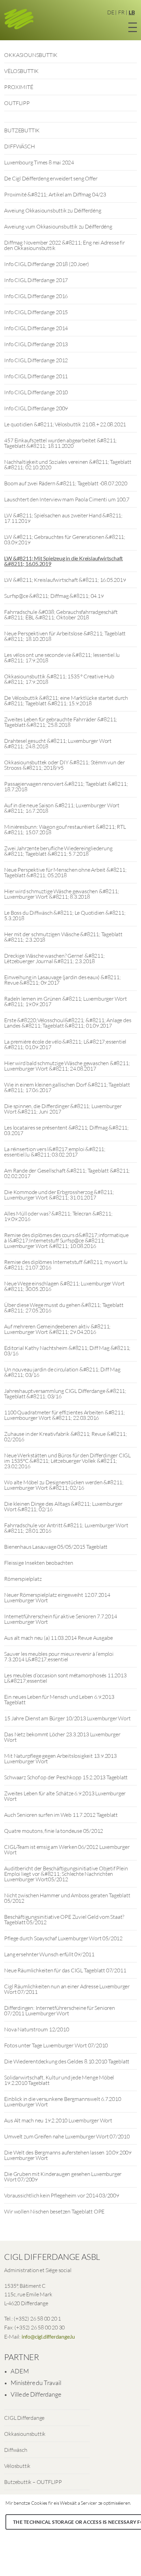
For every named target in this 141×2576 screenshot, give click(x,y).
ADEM (20, 2371)
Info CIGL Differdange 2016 (36, 296)
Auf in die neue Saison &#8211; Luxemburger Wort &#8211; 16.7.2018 (62, 808)
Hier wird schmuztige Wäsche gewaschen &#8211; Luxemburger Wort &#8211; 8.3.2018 (61, 894)
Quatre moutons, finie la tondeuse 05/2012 (54, 1831)
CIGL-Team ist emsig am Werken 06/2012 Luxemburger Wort (67, 1850)
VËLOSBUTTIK (21, 71)
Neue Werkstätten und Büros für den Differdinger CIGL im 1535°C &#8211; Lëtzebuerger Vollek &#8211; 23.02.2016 (67, 1461)
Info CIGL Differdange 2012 (36, 360)
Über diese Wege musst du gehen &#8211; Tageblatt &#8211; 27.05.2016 (64, 1308)
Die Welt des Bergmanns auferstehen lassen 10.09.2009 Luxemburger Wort (68, 2155)
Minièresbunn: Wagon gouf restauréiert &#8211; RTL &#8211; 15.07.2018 (65, 829)
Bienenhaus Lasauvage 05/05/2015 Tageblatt (56, 1547)
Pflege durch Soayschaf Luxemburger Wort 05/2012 (63, 1938)
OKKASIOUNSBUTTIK (31, 55)
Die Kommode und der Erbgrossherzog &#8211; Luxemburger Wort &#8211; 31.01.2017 (59, 1195)
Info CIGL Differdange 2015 (36, 312)
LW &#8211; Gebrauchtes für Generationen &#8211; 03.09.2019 (65, 540)
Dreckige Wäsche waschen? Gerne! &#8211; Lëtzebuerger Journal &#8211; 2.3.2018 (54, 958)
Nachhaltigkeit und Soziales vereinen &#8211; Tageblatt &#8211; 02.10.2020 (68, 465)
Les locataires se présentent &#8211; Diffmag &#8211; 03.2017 (66, 1130)
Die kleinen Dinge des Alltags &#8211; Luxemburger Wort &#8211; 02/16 (63, 1506)
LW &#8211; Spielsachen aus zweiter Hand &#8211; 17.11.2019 (63, 518)
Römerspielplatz (23, 1579)
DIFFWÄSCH (19, 146)
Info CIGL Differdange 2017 (36, 280)
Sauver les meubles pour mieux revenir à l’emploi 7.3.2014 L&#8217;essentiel (59, 1657)
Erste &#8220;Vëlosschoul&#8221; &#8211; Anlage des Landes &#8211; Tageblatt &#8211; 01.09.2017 (68, 1023)
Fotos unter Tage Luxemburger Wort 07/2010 (56, 2045)
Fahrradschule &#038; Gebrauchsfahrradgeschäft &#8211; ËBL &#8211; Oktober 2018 (61, 615)
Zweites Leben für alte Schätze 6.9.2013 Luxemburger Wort (65, 1796)
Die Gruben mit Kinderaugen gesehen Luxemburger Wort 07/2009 (63, 2177)
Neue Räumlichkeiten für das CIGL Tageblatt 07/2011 (65, 1970)
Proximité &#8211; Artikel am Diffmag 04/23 (55, 194)
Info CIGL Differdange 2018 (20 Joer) (47, 264)
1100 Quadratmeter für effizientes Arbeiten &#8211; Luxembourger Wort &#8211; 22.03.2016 (64, 1415)
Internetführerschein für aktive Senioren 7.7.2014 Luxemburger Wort (60, 1619)
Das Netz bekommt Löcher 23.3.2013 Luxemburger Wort (62, 1737)
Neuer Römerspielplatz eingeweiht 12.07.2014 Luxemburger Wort (57, 1598)
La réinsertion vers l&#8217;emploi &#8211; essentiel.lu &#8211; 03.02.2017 (55, 1152)
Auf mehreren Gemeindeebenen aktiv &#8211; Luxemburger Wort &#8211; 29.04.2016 (57, 1329)
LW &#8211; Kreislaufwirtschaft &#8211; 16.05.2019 (65, 580)
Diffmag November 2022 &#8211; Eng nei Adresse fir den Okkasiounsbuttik (64, 245)
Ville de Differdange (36, 2394)
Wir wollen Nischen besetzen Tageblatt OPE (54, 2211)
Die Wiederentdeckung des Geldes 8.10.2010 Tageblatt (67, 2061)
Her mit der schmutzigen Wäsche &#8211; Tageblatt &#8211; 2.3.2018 (63, 937)
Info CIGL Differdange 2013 (36, 344)
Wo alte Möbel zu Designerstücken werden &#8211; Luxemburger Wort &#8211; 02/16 (64, 1485)
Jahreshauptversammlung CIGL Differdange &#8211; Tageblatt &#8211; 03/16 (65, 1394)
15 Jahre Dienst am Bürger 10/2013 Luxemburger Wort (67, 1718)
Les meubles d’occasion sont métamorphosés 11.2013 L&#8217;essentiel (65, 1678)
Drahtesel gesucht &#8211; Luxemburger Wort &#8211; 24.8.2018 (58, 744)
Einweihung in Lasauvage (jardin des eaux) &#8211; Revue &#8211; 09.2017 (62, 980)
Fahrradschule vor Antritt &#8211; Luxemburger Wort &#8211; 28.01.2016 (66, 1528)
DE (111, 12)
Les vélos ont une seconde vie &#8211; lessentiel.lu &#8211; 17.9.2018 (62, 658)
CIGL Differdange (24, 2418)
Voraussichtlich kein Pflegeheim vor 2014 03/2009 (61, 2195)
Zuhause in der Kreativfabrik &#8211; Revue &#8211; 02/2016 (65, 1437)
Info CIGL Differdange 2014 (36, 328)
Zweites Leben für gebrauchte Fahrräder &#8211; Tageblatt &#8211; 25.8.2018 (61, 722)
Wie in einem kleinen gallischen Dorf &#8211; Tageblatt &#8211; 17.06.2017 (67, 1087)
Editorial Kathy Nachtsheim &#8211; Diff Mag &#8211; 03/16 (67, 1351)
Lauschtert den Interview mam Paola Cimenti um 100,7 (67, 499)
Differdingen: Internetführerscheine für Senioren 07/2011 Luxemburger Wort (59, 2011)
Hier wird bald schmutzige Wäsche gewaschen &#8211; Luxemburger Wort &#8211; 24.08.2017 (67, 1066)
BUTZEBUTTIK (22, 130)
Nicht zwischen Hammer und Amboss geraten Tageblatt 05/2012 (67, 1898)
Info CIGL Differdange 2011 (36, 376)
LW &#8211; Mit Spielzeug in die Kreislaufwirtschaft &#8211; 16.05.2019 (63, 561)
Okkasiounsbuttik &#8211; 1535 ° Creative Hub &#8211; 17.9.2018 (59, 679)
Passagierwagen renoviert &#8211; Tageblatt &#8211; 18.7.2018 (66, 786)
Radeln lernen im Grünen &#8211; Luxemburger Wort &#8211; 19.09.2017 (65, 1001)
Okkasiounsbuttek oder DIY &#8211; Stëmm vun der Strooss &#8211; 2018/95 (65, 765)
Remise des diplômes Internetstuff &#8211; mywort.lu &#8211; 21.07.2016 (66, 1265)
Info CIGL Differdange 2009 (36, 408)
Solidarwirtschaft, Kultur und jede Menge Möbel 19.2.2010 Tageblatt (59, 2080)
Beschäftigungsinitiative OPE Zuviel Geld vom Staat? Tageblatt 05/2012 (64, 1919)
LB (132, 12)
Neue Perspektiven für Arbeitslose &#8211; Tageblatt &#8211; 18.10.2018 (65, 636)
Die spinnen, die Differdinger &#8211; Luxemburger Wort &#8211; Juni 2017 (63, 1109)
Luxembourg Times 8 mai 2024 (39, 162)
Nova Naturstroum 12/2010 (36, 2029)
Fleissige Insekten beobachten (39, 1563)
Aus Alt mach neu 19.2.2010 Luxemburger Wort (58, 2120)
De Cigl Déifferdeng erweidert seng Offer (51, 178)
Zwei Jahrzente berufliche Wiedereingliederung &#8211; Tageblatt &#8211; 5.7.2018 (58, 851)
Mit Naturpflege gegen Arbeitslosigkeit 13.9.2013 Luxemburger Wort (60, 1758)
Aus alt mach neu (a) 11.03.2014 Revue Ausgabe (58, 1638)
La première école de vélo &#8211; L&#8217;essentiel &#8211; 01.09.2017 (65, 1044)
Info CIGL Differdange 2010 (36, 392)
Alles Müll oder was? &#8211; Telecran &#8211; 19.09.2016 (58, 1216)
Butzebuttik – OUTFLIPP (33, 2482)
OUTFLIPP (17, 103)
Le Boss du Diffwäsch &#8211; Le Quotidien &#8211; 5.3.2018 (65, 915)
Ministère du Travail (36, 2383)
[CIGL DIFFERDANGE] (20, 20)
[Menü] (133, 26)
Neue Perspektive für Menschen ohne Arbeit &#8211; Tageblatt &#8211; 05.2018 (65, 872)
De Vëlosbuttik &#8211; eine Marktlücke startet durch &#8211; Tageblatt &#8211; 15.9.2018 (66, 701)
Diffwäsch (16, 2450)
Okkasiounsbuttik (25, 2434)
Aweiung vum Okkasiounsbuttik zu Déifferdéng (58, 226)
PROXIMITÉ (18, 87)
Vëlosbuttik (17, 2466)
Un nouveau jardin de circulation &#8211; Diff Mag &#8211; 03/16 (62, 1372)
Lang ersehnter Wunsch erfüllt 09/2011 (49, 1954)
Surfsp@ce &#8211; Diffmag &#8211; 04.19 (54, 596)
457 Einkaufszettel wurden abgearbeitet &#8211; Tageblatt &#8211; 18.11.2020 (60, 443)
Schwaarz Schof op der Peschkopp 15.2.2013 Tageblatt (66, 1777)
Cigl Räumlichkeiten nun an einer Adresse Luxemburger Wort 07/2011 (67, 1989)
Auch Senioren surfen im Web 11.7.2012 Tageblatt (61, 1815)
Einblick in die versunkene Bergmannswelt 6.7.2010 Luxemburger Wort (62, 2102)
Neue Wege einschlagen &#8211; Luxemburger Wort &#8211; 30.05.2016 (64, 1286)
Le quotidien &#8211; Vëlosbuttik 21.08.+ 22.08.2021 (65, 424)
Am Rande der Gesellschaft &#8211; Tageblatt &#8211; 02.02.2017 (67, 1173)
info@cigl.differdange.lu (48, 2336)
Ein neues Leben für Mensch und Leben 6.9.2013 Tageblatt (59, 1699)
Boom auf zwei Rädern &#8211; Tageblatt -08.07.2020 (66, 483)
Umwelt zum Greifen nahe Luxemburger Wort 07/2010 (67, 2136)
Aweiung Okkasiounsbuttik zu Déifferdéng (53, 210)
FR (121, 12)
